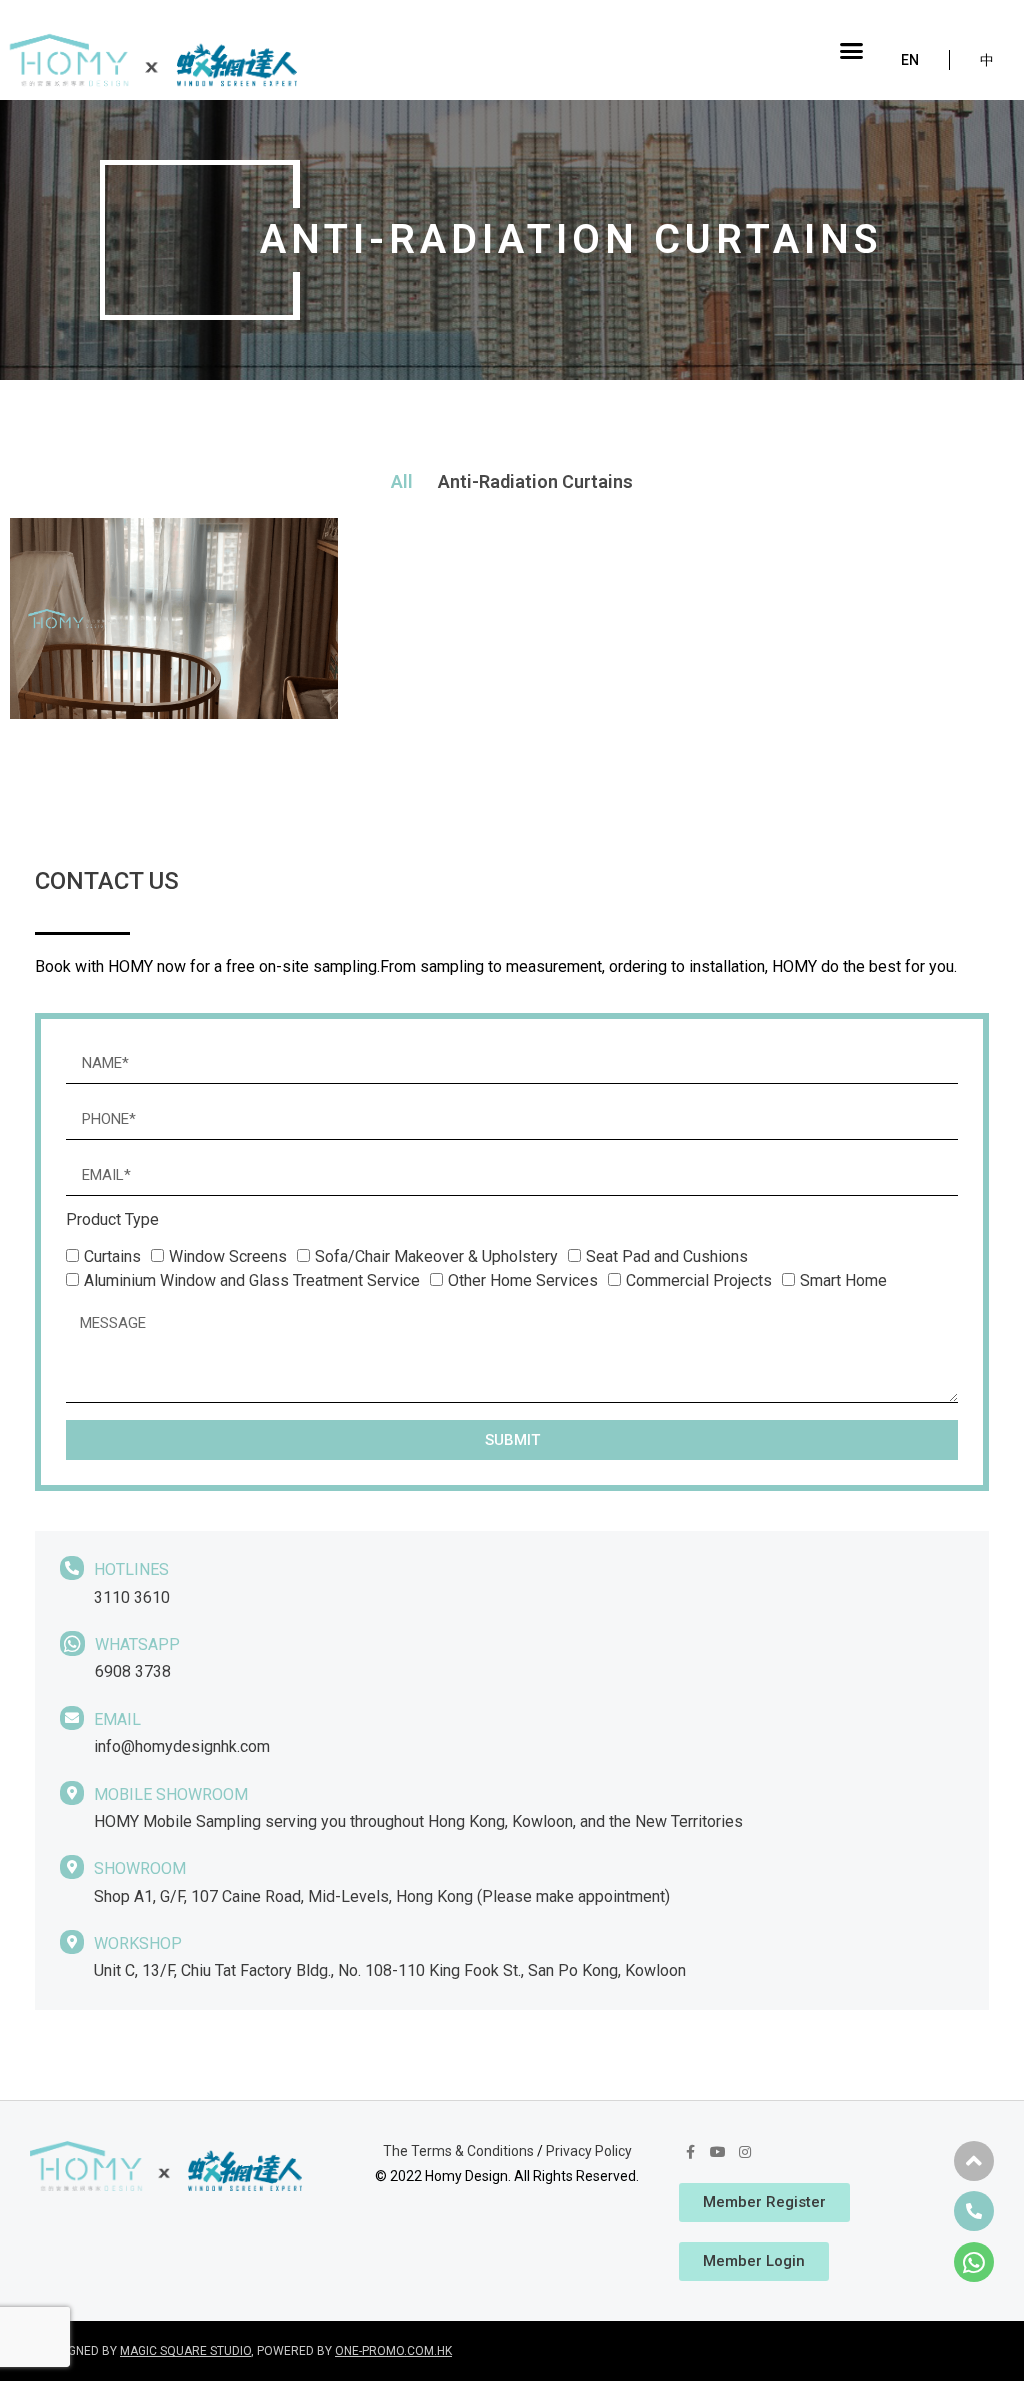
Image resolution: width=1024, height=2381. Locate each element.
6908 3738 (133, 1671)
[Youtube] (718, 2152)
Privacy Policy (589, 2151)
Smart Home (843, 1280)
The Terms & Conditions (458, 2151)
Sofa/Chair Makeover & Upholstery (436, 1256)
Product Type (112, 1220)
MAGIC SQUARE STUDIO (185, 2351)
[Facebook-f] (690, 2152)
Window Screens (228, 1256)
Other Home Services (523, 1280)
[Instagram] (745, 2152)
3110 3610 (132, 1597)
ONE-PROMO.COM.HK (393, 2351)
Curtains (112, 1256)
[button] (852, 50)
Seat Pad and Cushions (667, 1256)
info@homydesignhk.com (182, 1746)
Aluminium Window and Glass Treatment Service (252, 1280)
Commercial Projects (699, 1280)
